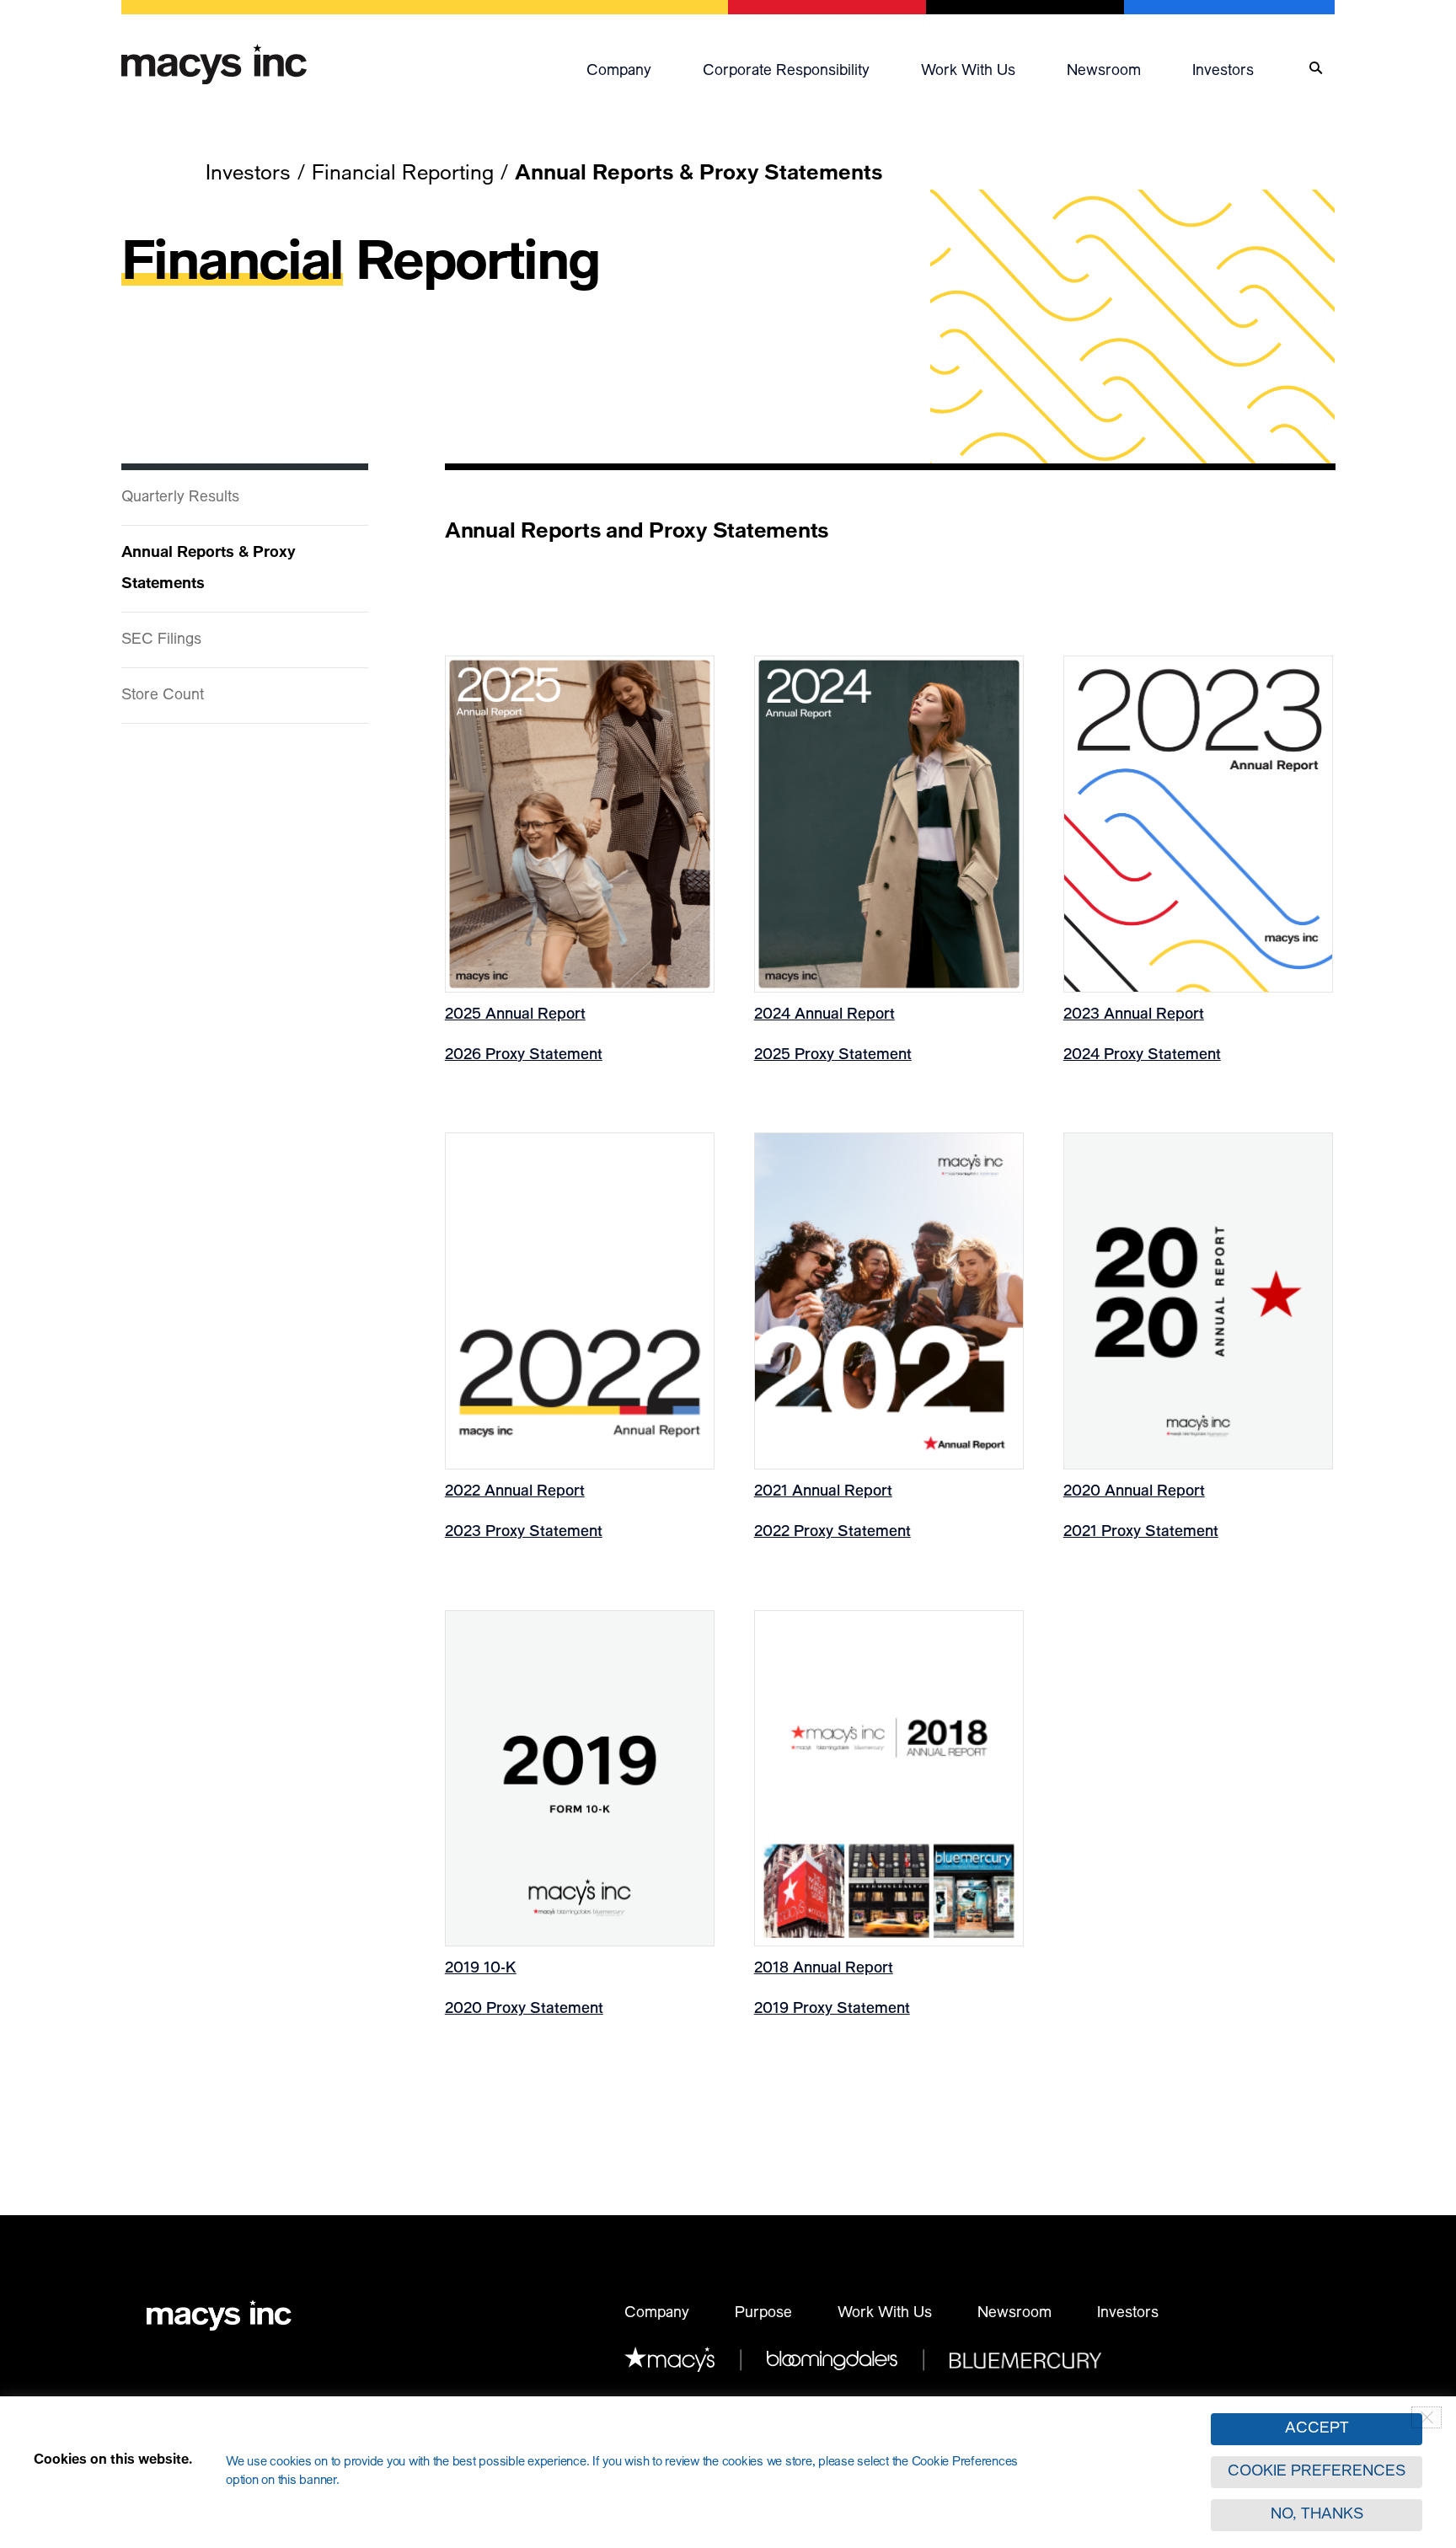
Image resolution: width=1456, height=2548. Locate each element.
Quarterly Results (180, 498)
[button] (636, 68)
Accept (1317, 2429)
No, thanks (1317, 2515)
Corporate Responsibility (786, 72)
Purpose (763, 2314)
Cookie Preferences (1317, 2472)
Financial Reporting (403, 175)
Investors (1223, 72)
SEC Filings (161, 640)
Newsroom (1104, 72)
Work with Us (968, 72)
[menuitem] (636, 68)
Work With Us (885, 2314)
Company (619, 72)
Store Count (163, 696)
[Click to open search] (1316, 69)
